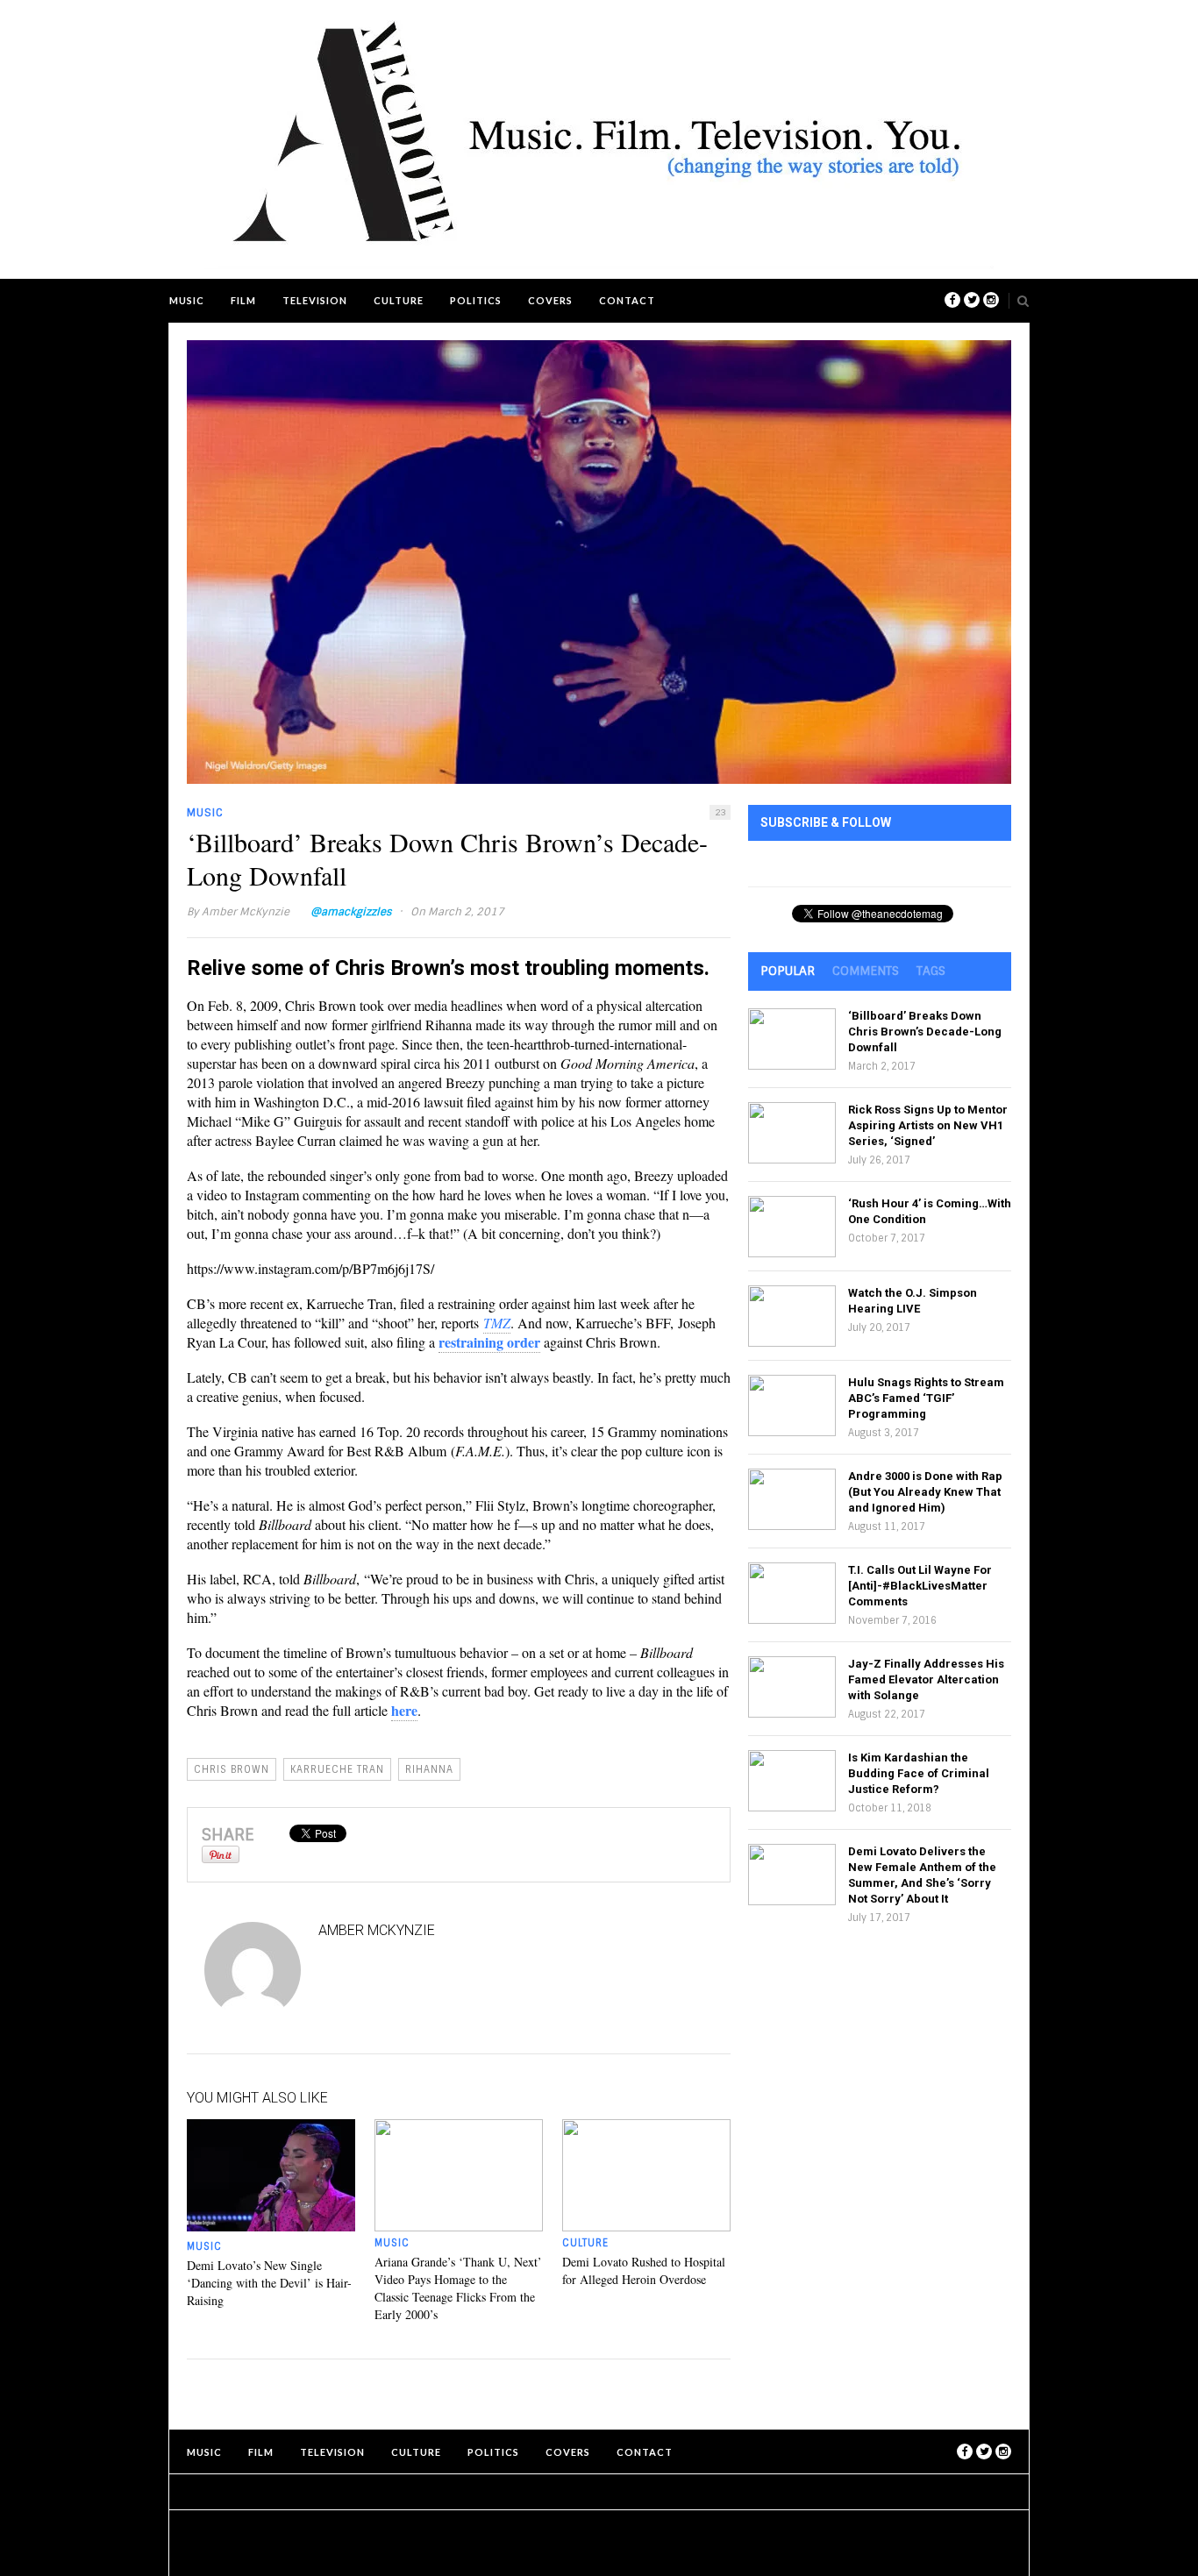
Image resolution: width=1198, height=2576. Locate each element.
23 (720, 812)
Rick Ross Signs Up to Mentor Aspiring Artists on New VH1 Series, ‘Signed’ (928, 1125)
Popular (788, 971)
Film (243, 300)
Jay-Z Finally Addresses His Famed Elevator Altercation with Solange (926, 1679)
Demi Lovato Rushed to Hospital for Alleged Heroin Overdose (644, 2270)
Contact (627, 300)
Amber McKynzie (246, 912)
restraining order (489, 1342)
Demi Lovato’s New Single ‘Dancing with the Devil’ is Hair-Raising (269, 2283)
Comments (866, 971)
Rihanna (429, 1769)
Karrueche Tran (337, 1769)
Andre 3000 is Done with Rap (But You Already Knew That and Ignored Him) (925, 1492)
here (404, 1710)
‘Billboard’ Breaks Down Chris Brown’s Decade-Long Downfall (925, 1032)
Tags (931, 971)
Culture (399, 300)
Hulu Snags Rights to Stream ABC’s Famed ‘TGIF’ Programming (926, 1398)
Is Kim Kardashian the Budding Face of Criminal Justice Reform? (919, 1773)
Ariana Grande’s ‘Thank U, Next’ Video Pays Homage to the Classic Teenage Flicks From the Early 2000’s (458, 2288)
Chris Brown (232, 1769)
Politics (476, 300)
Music (187, 300)
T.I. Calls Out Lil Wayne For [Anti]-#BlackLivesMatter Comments (920, 1586)
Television (315, 300)
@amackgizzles (351, 912)
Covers (550, 300)
